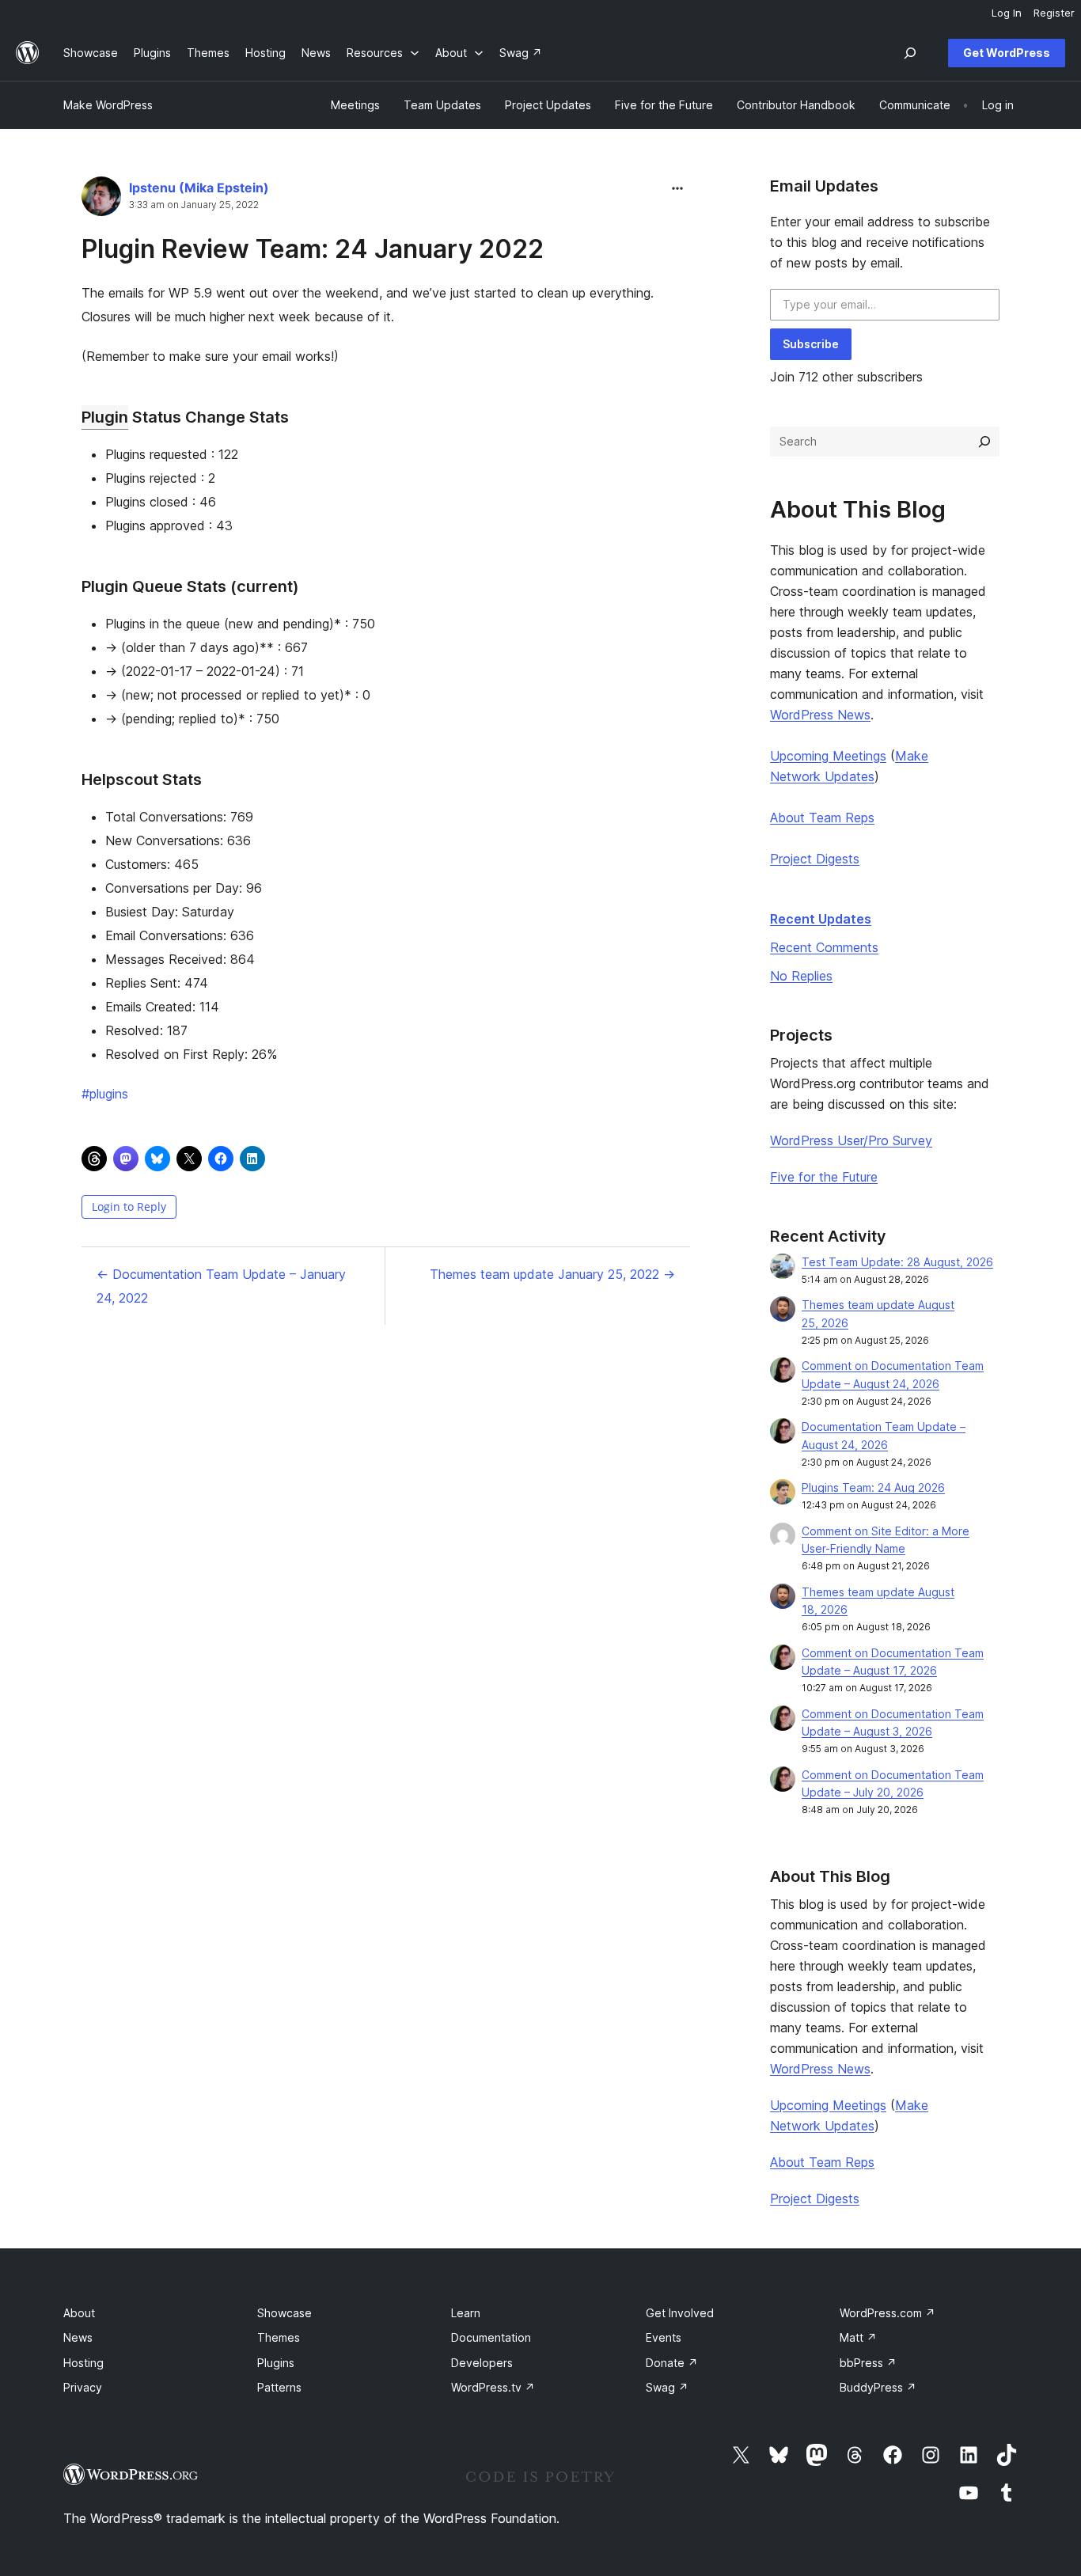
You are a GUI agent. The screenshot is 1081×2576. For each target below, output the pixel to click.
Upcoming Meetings (828, 756)
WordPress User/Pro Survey (851, 1140)
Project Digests (815, 859)
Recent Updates (821, 919)
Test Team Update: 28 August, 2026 (897, 1262)
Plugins (276, 2363)
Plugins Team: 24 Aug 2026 (873, 1487)
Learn (466, 2313)
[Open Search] (910, 53)
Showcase (284, 2313)
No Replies (801, 976)
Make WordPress (108, 105)
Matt (858, 2337)
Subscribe (811, 344)
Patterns (279, 2387)
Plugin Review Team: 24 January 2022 (313, 249)
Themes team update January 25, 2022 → (552, 1274)
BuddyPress (878, 2387)
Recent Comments (824, 947)
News (78, 2337)
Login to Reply (129, 1206)
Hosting (83, 2363)
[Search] (984, 442)
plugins (105, 1094)
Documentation (491, 2337)
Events (664, 2337)
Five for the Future (824, 1177)
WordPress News (820, 715)
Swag (667, 2387)
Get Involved (680, 2313)
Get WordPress (1007, 53)
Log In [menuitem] (1007, 13)
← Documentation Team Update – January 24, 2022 (221, 1286)
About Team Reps (822, 818)
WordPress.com (888, 2313)
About (79, 2313)
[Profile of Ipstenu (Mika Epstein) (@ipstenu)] (101, 200)
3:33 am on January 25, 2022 (194, 205)
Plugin (105, 417)
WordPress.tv (493, 2387)
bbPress (868, 2363)
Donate (672, 2363)
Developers (482, 2363)
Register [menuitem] (1054, 13)
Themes (279, 2337)
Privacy (83, 2387)
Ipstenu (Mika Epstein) (199, 188)
